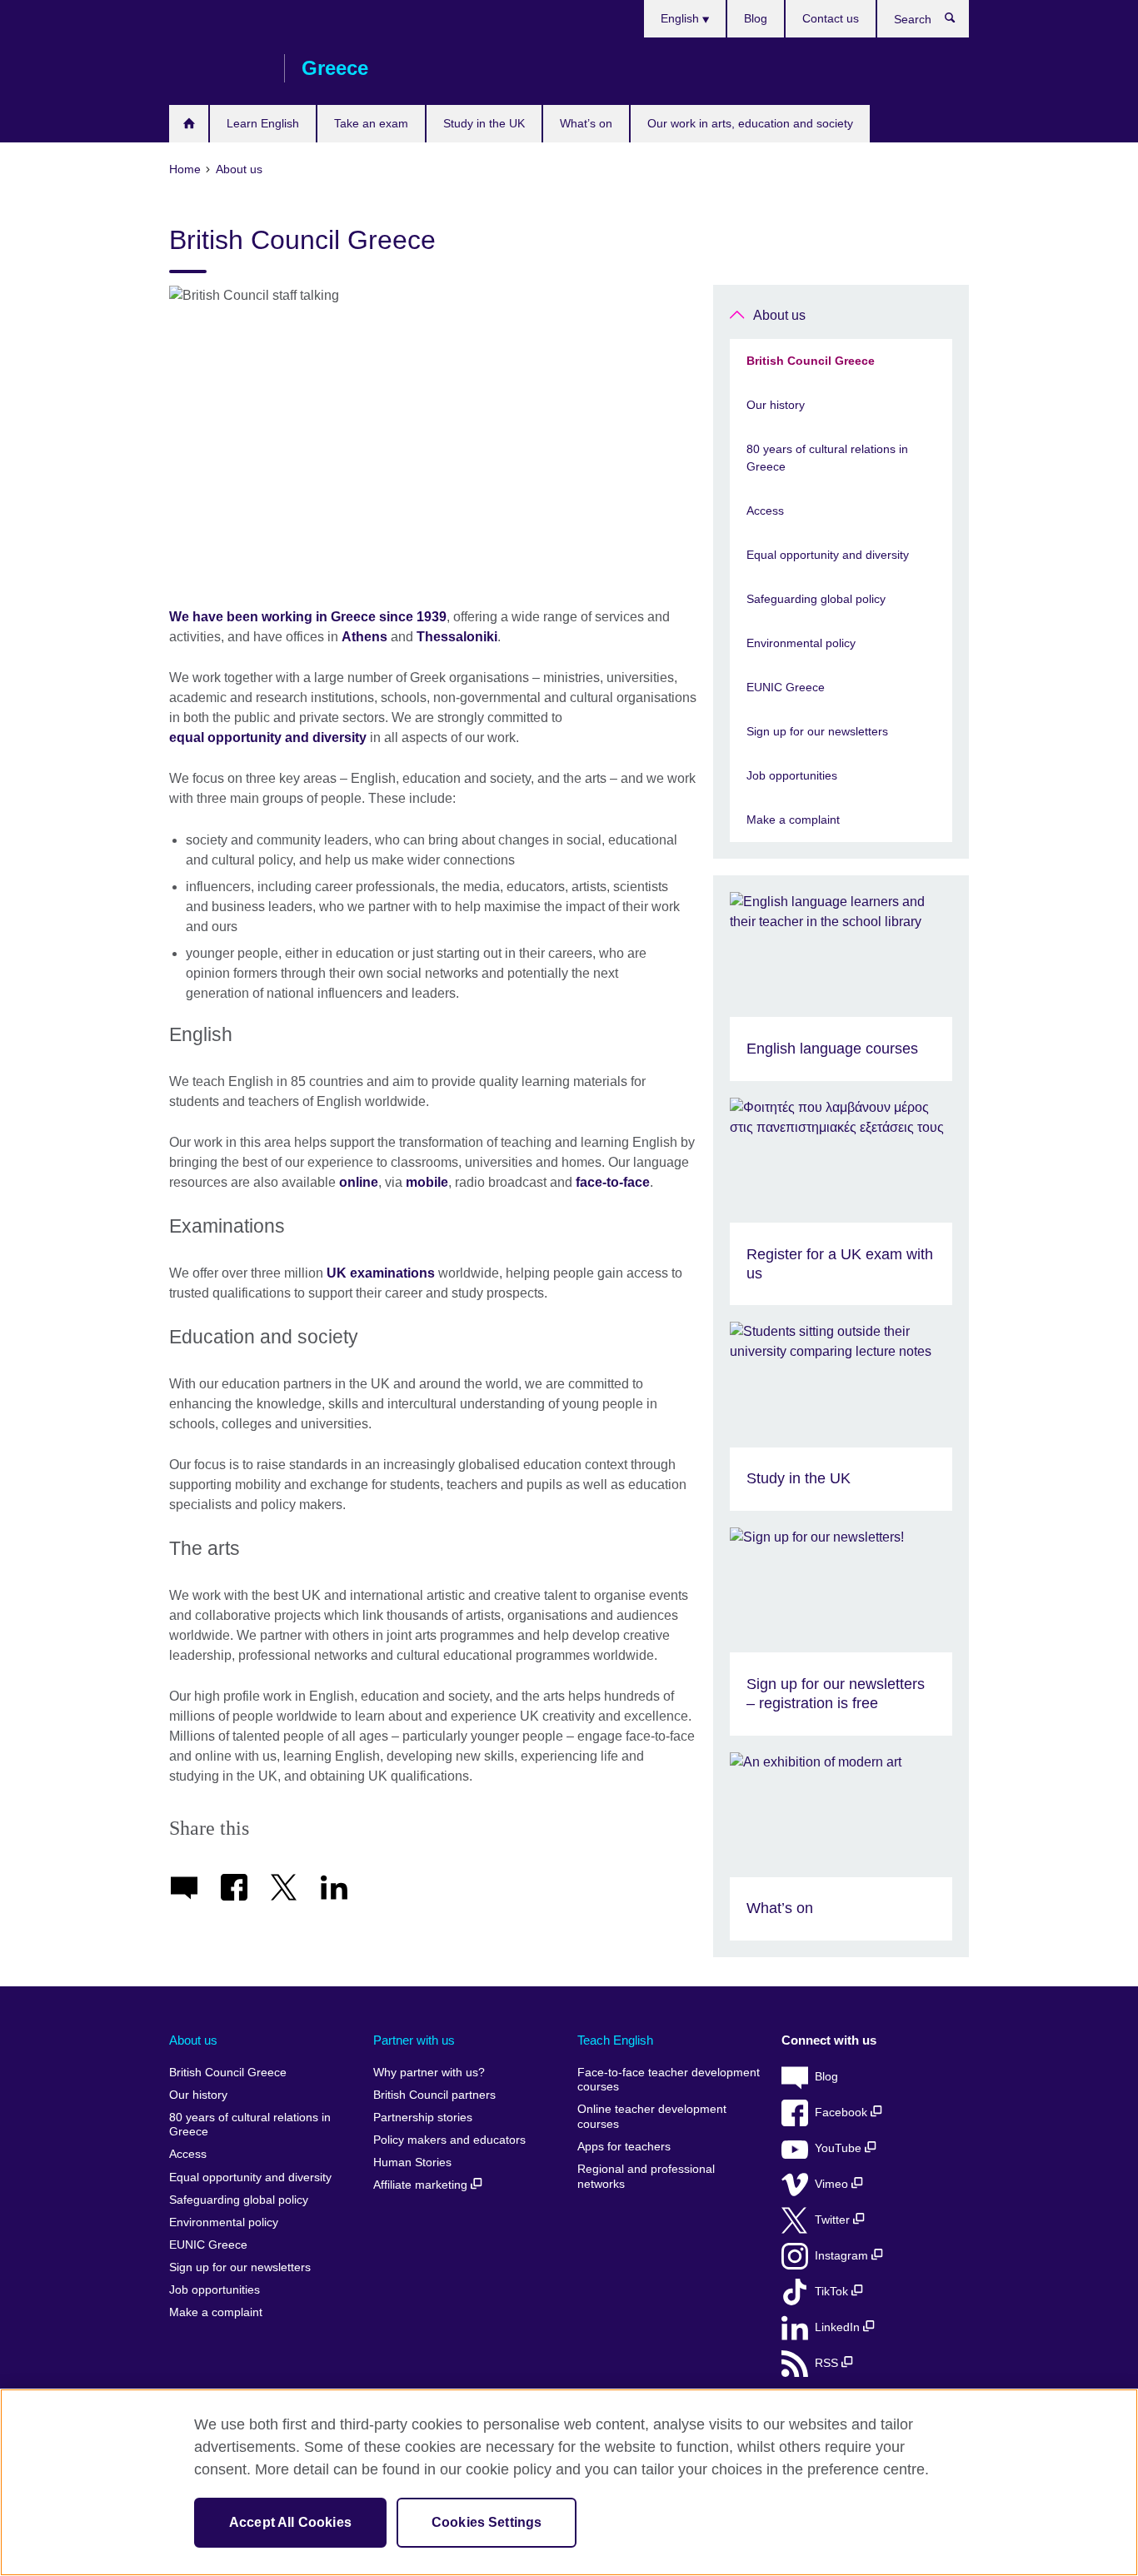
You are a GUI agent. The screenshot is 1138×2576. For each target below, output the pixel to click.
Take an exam (371, 123)
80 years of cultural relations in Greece (827, 458)
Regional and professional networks (646, 2177)
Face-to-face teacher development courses (669, 2080)
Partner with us (414, 2040)
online (359, 1182)
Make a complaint (793, 820)
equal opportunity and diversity (268, 737)
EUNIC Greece (786, 687)
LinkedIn (839, 2327)
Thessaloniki (457, 637)
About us (779, 315)
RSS (828, 2363)
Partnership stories (423, 2118)
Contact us (831, 18)
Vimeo (833, 2184)
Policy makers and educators (449, 2140)
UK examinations (381, 1273)
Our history (776, 405)
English (681, 18)
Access (765, 511)
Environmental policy (801, 643)
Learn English (263, 123)
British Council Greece (218, 68)
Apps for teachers (624, 2147)
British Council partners (434, 2095)
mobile (427, 1182)
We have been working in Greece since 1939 (308, 617)
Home (189, 124)
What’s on (586, 123)
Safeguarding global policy (816, 599)
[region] (569, 2482)
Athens (364, 637)
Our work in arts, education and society (750, 123)
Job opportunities (792, 775)
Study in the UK (484, 123)
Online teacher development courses (652, 2117)
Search (958, 22)
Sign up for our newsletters (817, 731)
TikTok (833, 2292)
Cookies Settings (487, 2522)
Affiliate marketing (422, 2185)
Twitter (834, 2220)
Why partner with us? (429, 2073)
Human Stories (412, 2162)
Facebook (843, 2113)
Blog (756, 18)
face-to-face (613, 1182)
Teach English (615, 2040)
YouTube (840, 2148)
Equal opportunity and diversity (828, 555)
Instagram (843, 2256)
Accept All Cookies (290, 2522)
